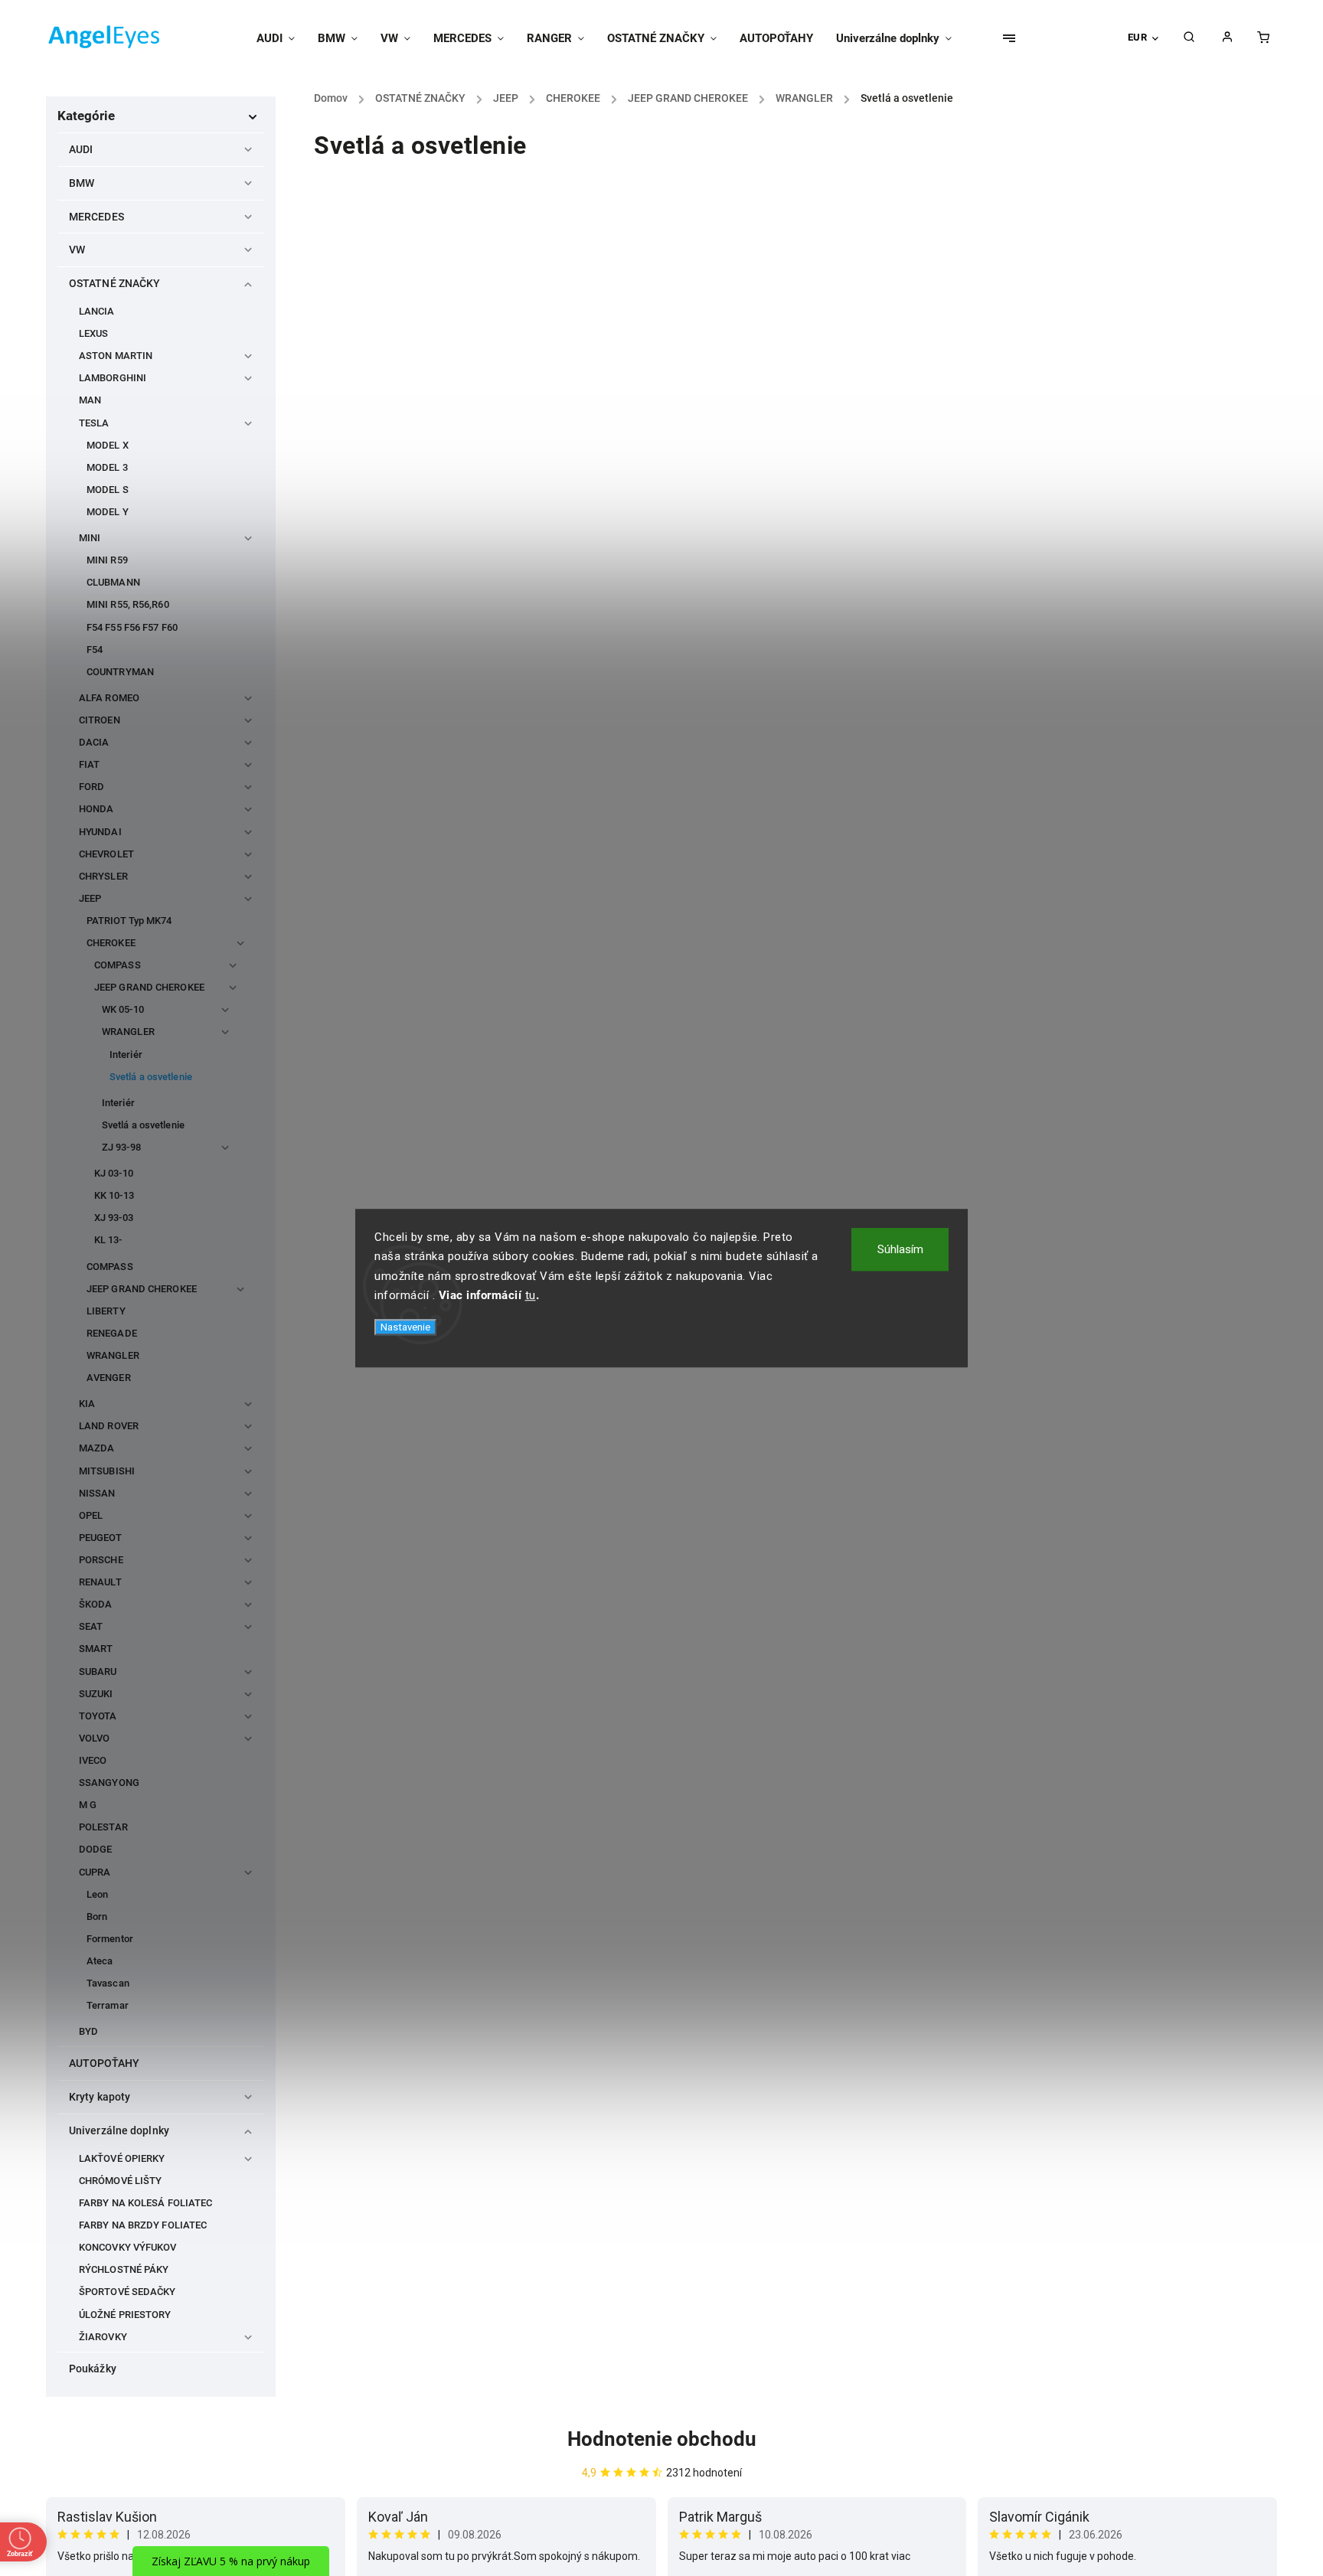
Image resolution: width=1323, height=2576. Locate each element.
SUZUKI (96, 1694)
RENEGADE (112, 1333)
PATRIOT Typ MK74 (129, 921)
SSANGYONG (109, 1783)
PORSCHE (101, 1560)
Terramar (108, 2005)
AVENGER (109, 1378)
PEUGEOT (100, 1538)
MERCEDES (96, 217)
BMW (82, 183)
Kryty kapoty (100, 2097)
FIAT (89, 764)
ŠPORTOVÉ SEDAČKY (127, 2292)
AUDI (81, 149)
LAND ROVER (109, 1426)
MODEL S (108, 490)
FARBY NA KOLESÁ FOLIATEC (145, 2203)
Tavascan (108, 1983)
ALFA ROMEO (109, 698)
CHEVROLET (106, 854)
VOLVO (95, 1738)
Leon (97, 1894)
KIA (87, 1404)
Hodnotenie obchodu (662, 2439)
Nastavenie (405, 1327)
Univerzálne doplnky (119, 2130)
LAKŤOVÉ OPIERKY (122, 2158)
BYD (88, 2031)
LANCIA (97, 311)
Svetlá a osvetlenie (151, 1077)
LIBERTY (106, 1311)
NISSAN (97, 1493)
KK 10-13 (114, 1195)
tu (531, 1295)
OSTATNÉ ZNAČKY (114, 283)
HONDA (96, 809)
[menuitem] (281, 38)
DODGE (96, 1849)
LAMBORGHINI (113, 378)
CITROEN (100, 720)
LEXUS (94, 333)
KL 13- (108, 1240)
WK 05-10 (123, 1009)
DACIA (94, 742)
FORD (91, 787)
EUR (1138, 37)
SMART (96, 1649)
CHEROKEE (111, 943)
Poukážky (93, 2369)
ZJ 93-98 (121, 1147)
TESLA (94, 423)
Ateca (100, 1961)
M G (88, 1805)
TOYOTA (98, 1716)
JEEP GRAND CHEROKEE (149, 987)
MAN (90, 400)
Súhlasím (900, 1249)
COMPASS (118, 965)
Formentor (110, 1939)
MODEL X (108, 445)
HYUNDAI (100, 832)
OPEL (91, 1515)
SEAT (91, 1626)
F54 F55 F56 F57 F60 (132, 627)
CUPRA (95, 1872)
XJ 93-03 (114, 1218)
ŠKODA (96, 1604)
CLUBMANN (113, 582)
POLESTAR (103, 1827)
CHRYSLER (103, 876)
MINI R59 (107, 560)
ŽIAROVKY (103, 2337)
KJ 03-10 (114, 1173)
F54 (95, 650)
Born (97, 1916)
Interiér (126, 1055)
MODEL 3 (107, 467)
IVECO (93, 1760)
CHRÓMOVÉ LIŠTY (120, 2181)
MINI (90, 538)
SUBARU (98, 1672)
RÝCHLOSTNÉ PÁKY (124, 2269)
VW (77, 250)
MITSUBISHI (107, 1471)
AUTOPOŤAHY (104, 2063)
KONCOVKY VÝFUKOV (128, 2247)
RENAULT (100, 1582)
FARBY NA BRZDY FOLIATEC (143, 2225)
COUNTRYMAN (120, 672)
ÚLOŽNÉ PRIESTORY (125, 2315)
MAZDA (97, 1448)
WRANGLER (128, 1032)
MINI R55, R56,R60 (128, 604)
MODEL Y (108, 512)
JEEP (90, 898)
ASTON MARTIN (116, 356)
